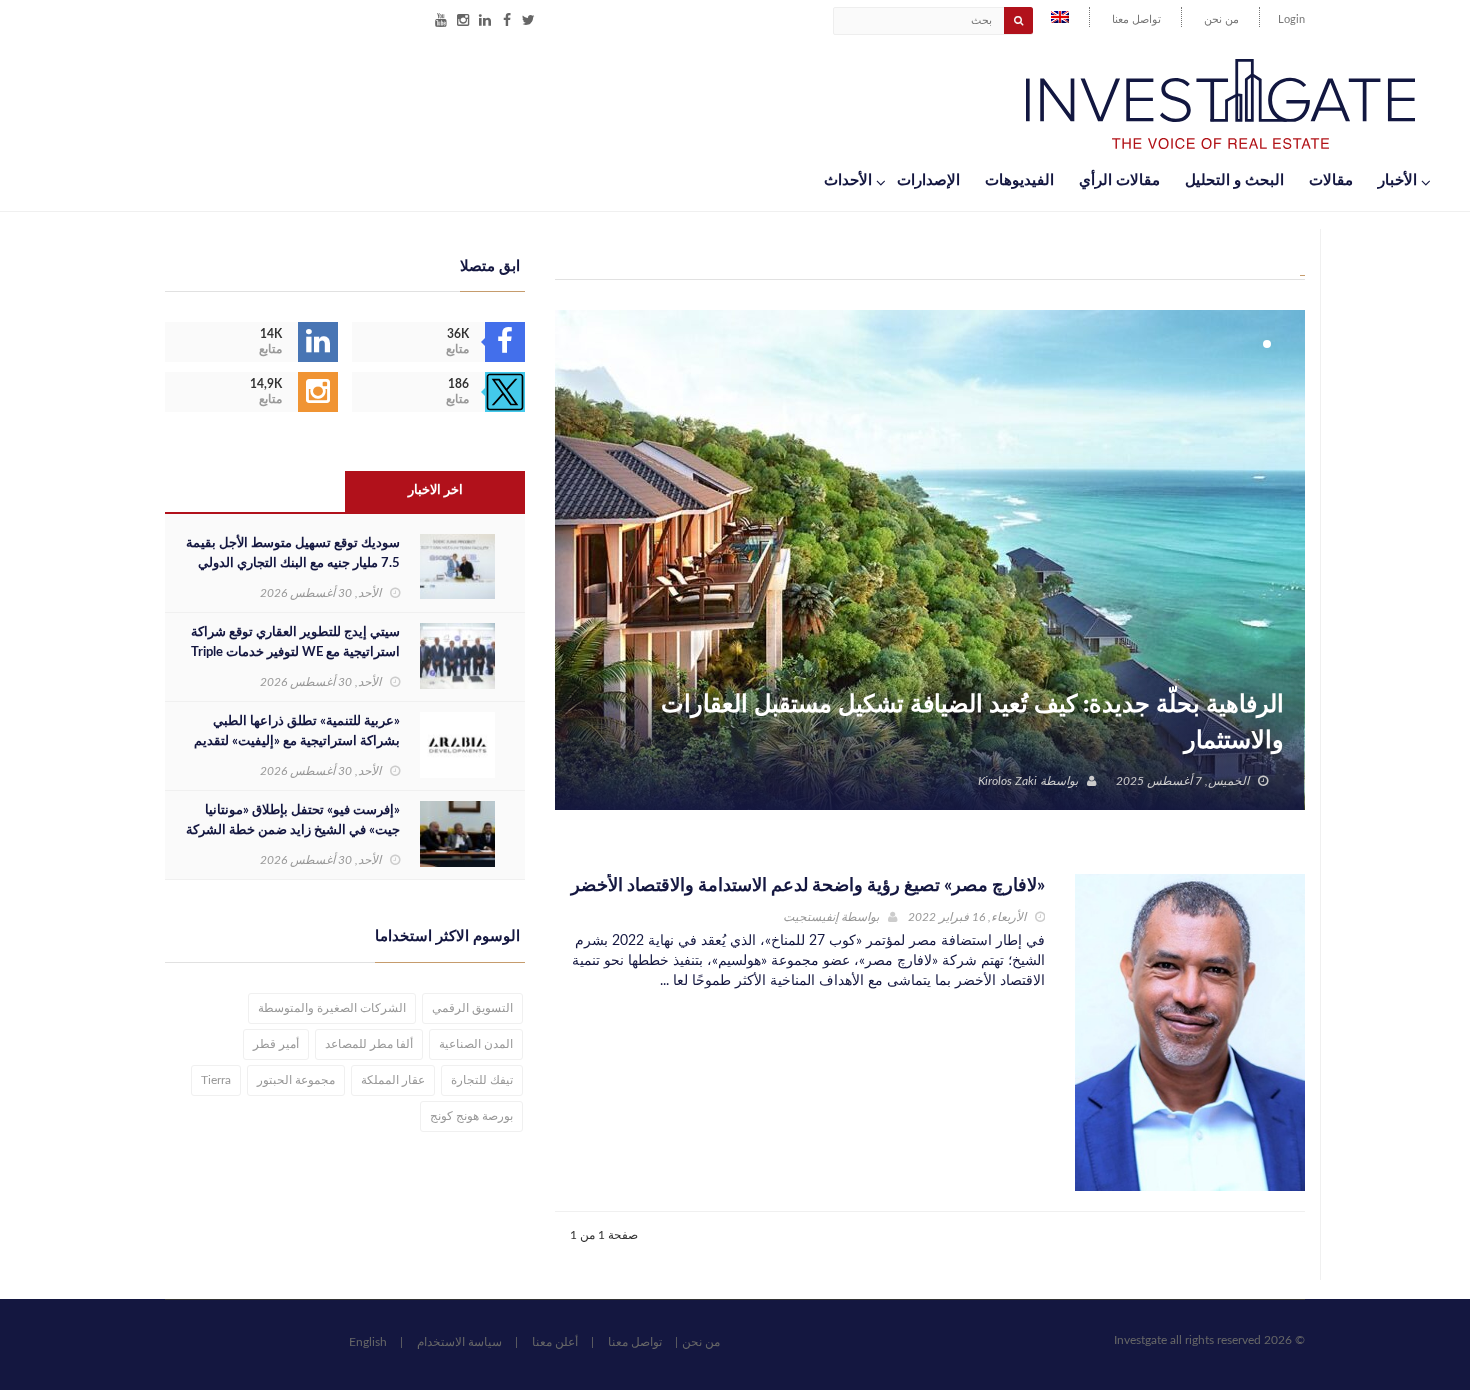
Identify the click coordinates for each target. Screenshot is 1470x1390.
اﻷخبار (1397, 180)
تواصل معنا (1136, 19)
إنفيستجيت (810, 917)
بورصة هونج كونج (471, 1116)
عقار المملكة (393, 1080)
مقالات (1331, 180)
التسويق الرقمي (472, 1008)
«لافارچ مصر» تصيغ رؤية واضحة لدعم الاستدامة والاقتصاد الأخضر (808, 886)
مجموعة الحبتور (296, 1080)
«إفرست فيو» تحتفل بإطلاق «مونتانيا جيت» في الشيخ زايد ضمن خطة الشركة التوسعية (293, 830)
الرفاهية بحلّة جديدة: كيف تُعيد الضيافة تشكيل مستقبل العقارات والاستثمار (972, 723)
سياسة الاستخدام (459, 1342)
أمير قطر (276, 1044)
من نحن (1221, 19)
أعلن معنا (555, 1342)
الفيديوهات (1019, 180)
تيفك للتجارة (482, 1080)
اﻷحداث (848, 180)
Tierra (216, 1080)
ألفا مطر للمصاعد (369, 1044)
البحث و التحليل (1234, 180)
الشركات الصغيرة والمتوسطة (332, 1008)
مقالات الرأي (1119, 180)
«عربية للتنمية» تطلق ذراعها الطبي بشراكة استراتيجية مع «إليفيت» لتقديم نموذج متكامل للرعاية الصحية (297, 741)
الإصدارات (928, 180)
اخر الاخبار (435, 490)
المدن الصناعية (476, 1044)
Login (1291, 19)
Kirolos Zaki (1007, 781)
